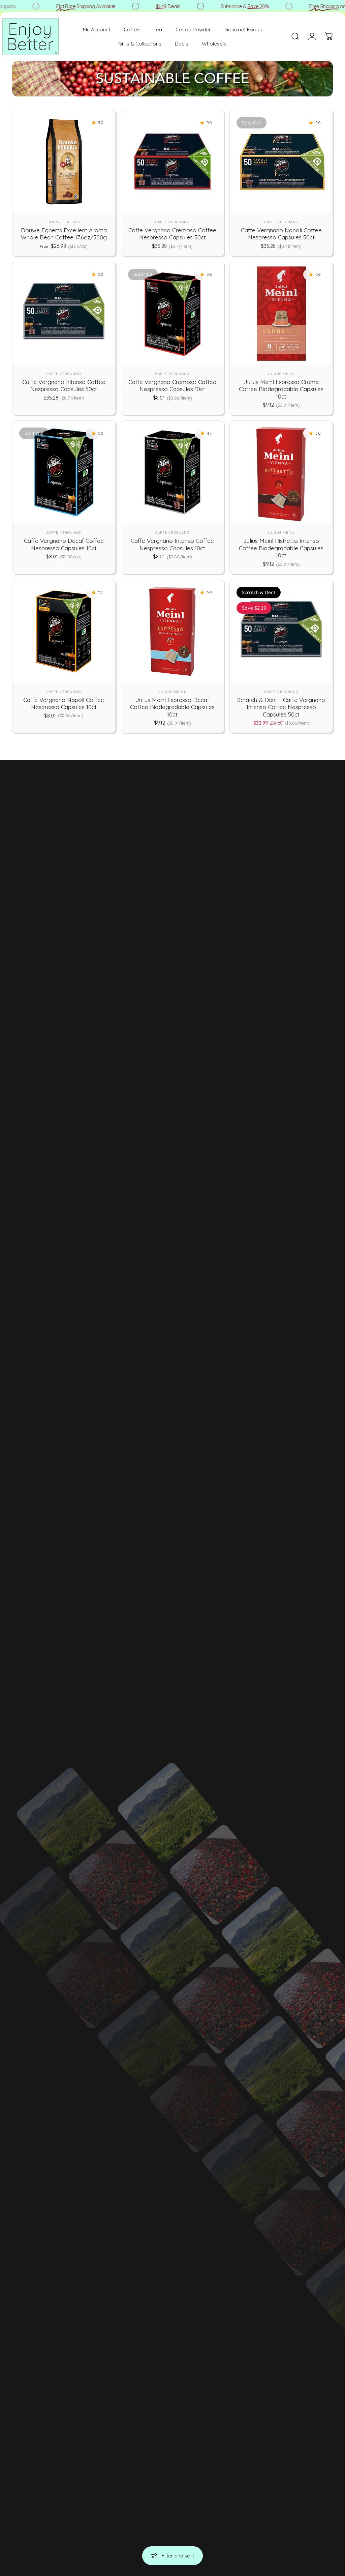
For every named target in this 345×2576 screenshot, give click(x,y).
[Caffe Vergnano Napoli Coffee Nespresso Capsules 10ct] (64, 631)
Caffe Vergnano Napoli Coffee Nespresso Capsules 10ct (64, 704)
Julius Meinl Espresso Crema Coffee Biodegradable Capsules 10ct (281, 389)
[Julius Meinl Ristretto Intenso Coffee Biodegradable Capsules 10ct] (281, 472)
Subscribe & (227, 6)
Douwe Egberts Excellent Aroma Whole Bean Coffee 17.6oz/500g (64, 234)
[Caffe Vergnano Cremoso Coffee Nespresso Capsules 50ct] (173, 162)
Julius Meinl (281, 374)
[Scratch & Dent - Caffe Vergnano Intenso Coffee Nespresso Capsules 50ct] (281, 631)
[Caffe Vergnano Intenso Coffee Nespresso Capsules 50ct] (64, 313)
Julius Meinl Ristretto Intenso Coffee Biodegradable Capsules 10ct (281, 548)
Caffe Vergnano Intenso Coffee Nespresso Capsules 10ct (172, 544)
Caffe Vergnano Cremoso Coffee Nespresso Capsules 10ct (172, 386)
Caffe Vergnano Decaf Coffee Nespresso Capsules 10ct (64, 544)
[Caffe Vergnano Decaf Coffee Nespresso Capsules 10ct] (64, 472)
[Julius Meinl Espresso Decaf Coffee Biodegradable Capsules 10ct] (173, 631)
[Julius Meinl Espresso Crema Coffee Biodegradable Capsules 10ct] (281, 313)
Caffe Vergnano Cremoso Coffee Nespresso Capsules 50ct (172, 234)
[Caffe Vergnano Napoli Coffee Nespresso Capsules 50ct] (281, 162)
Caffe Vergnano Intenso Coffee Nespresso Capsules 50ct (64, 386)
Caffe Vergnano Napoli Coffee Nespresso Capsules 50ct (281, 234)
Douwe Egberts (64, 222)
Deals (150, 6)
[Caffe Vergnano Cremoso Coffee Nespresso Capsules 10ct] (173, 313)
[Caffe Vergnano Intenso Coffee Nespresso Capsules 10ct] (173, 472)
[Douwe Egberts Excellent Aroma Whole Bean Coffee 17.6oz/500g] (64, 162)
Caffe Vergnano (172, 222)
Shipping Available (68, 6)
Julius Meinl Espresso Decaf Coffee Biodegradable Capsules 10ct (172, 707)
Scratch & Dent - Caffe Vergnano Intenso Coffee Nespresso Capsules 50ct (281, 707)
